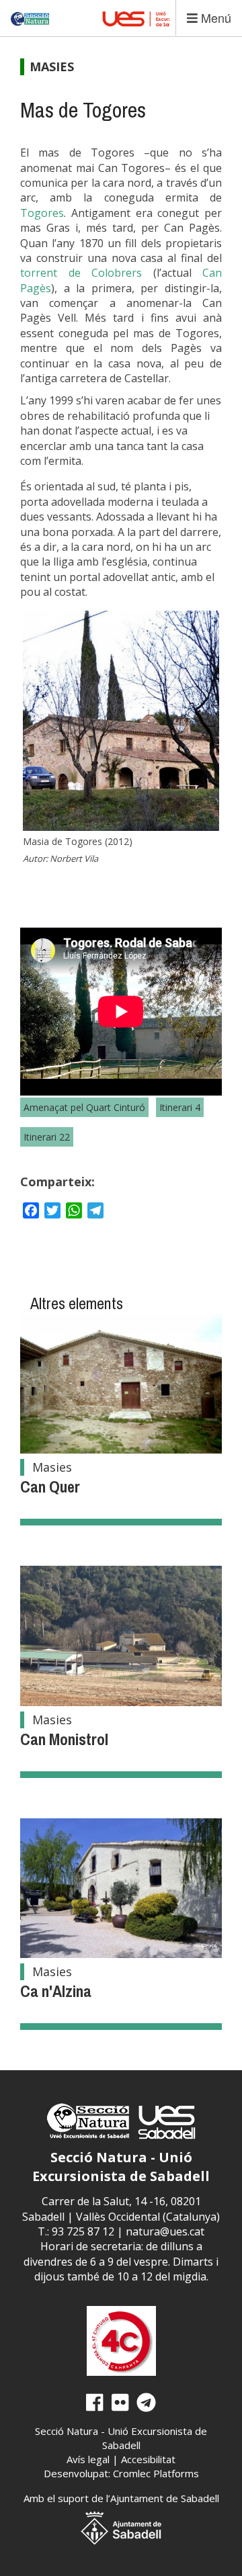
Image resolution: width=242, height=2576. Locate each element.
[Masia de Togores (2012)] (121, 721)
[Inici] (31, 13)
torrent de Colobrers (81, 273)
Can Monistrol (64, 1739)
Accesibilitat (148, 2459)
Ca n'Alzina (56, 1991)
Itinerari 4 (180, 1107)
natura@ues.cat (165, 2231)
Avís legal (88, 2459)
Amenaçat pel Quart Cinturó (84, 1107)
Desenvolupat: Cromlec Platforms (121, 2473)
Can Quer (50, 1486)
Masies (52, 66)
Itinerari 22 (47, 1137)
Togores (42, 213)
